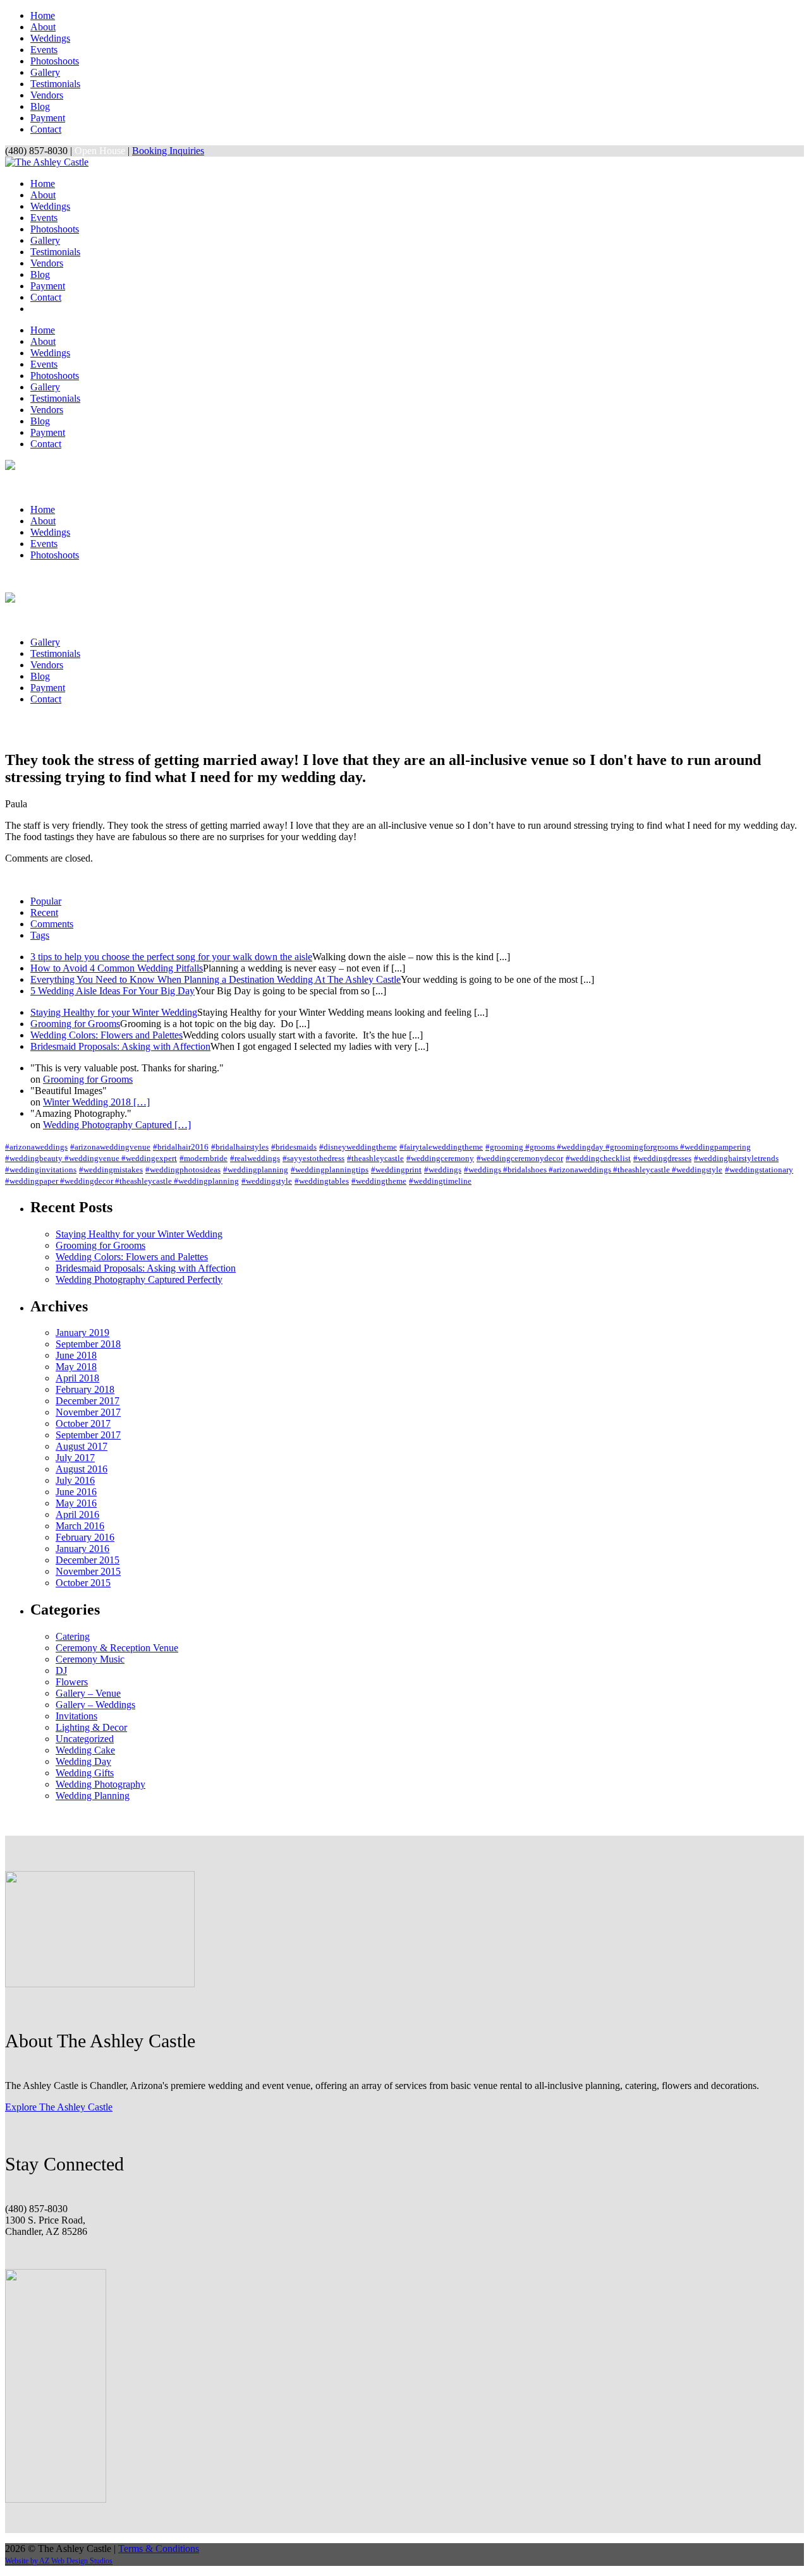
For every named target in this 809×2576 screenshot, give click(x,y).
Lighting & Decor (91, 1727)
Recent (44, 912)
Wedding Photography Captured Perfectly (139, 1279)
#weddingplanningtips (330, 1170)
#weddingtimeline (440, 1181)
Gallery (45, 72)
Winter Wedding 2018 (96, 1102)
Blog (40, 106)
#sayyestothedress (313, 1158)
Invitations (76, 1716)
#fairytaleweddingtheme (441, 1147)
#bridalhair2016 (181, 1147)
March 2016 (80, 1526)
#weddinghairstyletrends (736, 1158)
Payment (48, 118)
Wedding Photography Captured (117, 1125)
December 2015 (88, 1560)
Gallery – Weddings (95, 1705)
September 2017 (88, 1435)
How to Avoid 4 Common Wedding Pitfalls (117, 968)
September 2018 (88, 1344)
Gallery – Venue (88, 1693)
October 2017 (83, 1423)
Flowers (72, 1682)
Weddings (50, 38)
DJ (61, 1670)
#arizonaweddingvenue (110, 1147)
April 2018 (77, 1378)
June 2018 (76, 1355)
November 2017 (88, 1412)
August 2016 (82, 1469)
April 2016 (77, 1514)
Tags (40, 935)
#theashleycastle (375, 1158)
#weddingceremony (440, 1158)
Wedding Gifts (85, 1773)
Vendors (47, 95)
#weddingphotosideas (183, 1170)
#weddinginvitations (41, 1170)
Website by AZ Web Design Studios (59, 2561)
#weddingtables (322, 1181)
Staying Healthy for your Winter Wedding (114, 1012)
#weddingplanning (256, 1170)
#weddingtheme (379, 1181)
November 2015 (88, 1571)
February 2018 (85, 1389)
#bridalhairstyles (240, 1147)
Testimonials (55, 84)
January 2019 (82, 1333)
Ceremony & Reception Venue (117, 1648)
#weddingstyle (267, 1181)
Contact (46, 129)
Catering (73, 1636)
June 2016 (76, 1492)
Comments (52, 924)
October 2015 (83, 1583)
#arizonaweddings (36, 1147)
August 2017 (82, 1446)
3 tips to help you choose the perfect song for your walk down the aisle (171, 957)
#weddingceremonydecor (520, 1158)
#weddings (443, 1170)
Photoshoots (55, 61)
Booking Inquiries (168, 151)
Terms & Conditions (159, 2549)
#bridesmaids (294, 1147)
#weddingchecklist (598, 1158)
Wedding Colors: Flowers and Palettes (106, 1035)
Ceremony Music (90, 1659)
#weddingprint (396, 1170)
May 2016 (76, 1503)
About (43, 27)
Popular (46, 901)
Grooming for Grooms (75, 1024)
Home (43, 15)
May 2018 (76, 1367)
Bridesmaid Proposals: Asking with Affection (120, 1046)
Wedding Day (83, 1761)
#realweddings (255, 1158)
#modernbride (204, 1158)
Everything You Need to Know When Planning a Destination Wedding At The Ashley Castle (216, 979)
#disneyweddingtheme (358, 1147)
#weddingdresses (662, 1158)
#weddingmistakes (111, 1170)
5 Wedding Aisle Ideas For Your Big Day (113, 991)
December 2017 (88, 1401)
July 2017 (75, 1458)
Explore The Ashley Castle (59, 2107)
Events (44, 50)
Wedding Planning (93, 1796)
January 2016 (82, 1549)
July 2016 (75, 1480)
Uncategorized (85, 1739)
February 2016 (85, 1537)
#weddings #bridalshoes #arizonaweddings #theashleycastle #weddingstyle (593, 1170)
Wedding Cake (85, 1750)
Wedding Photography (100, 1784)
